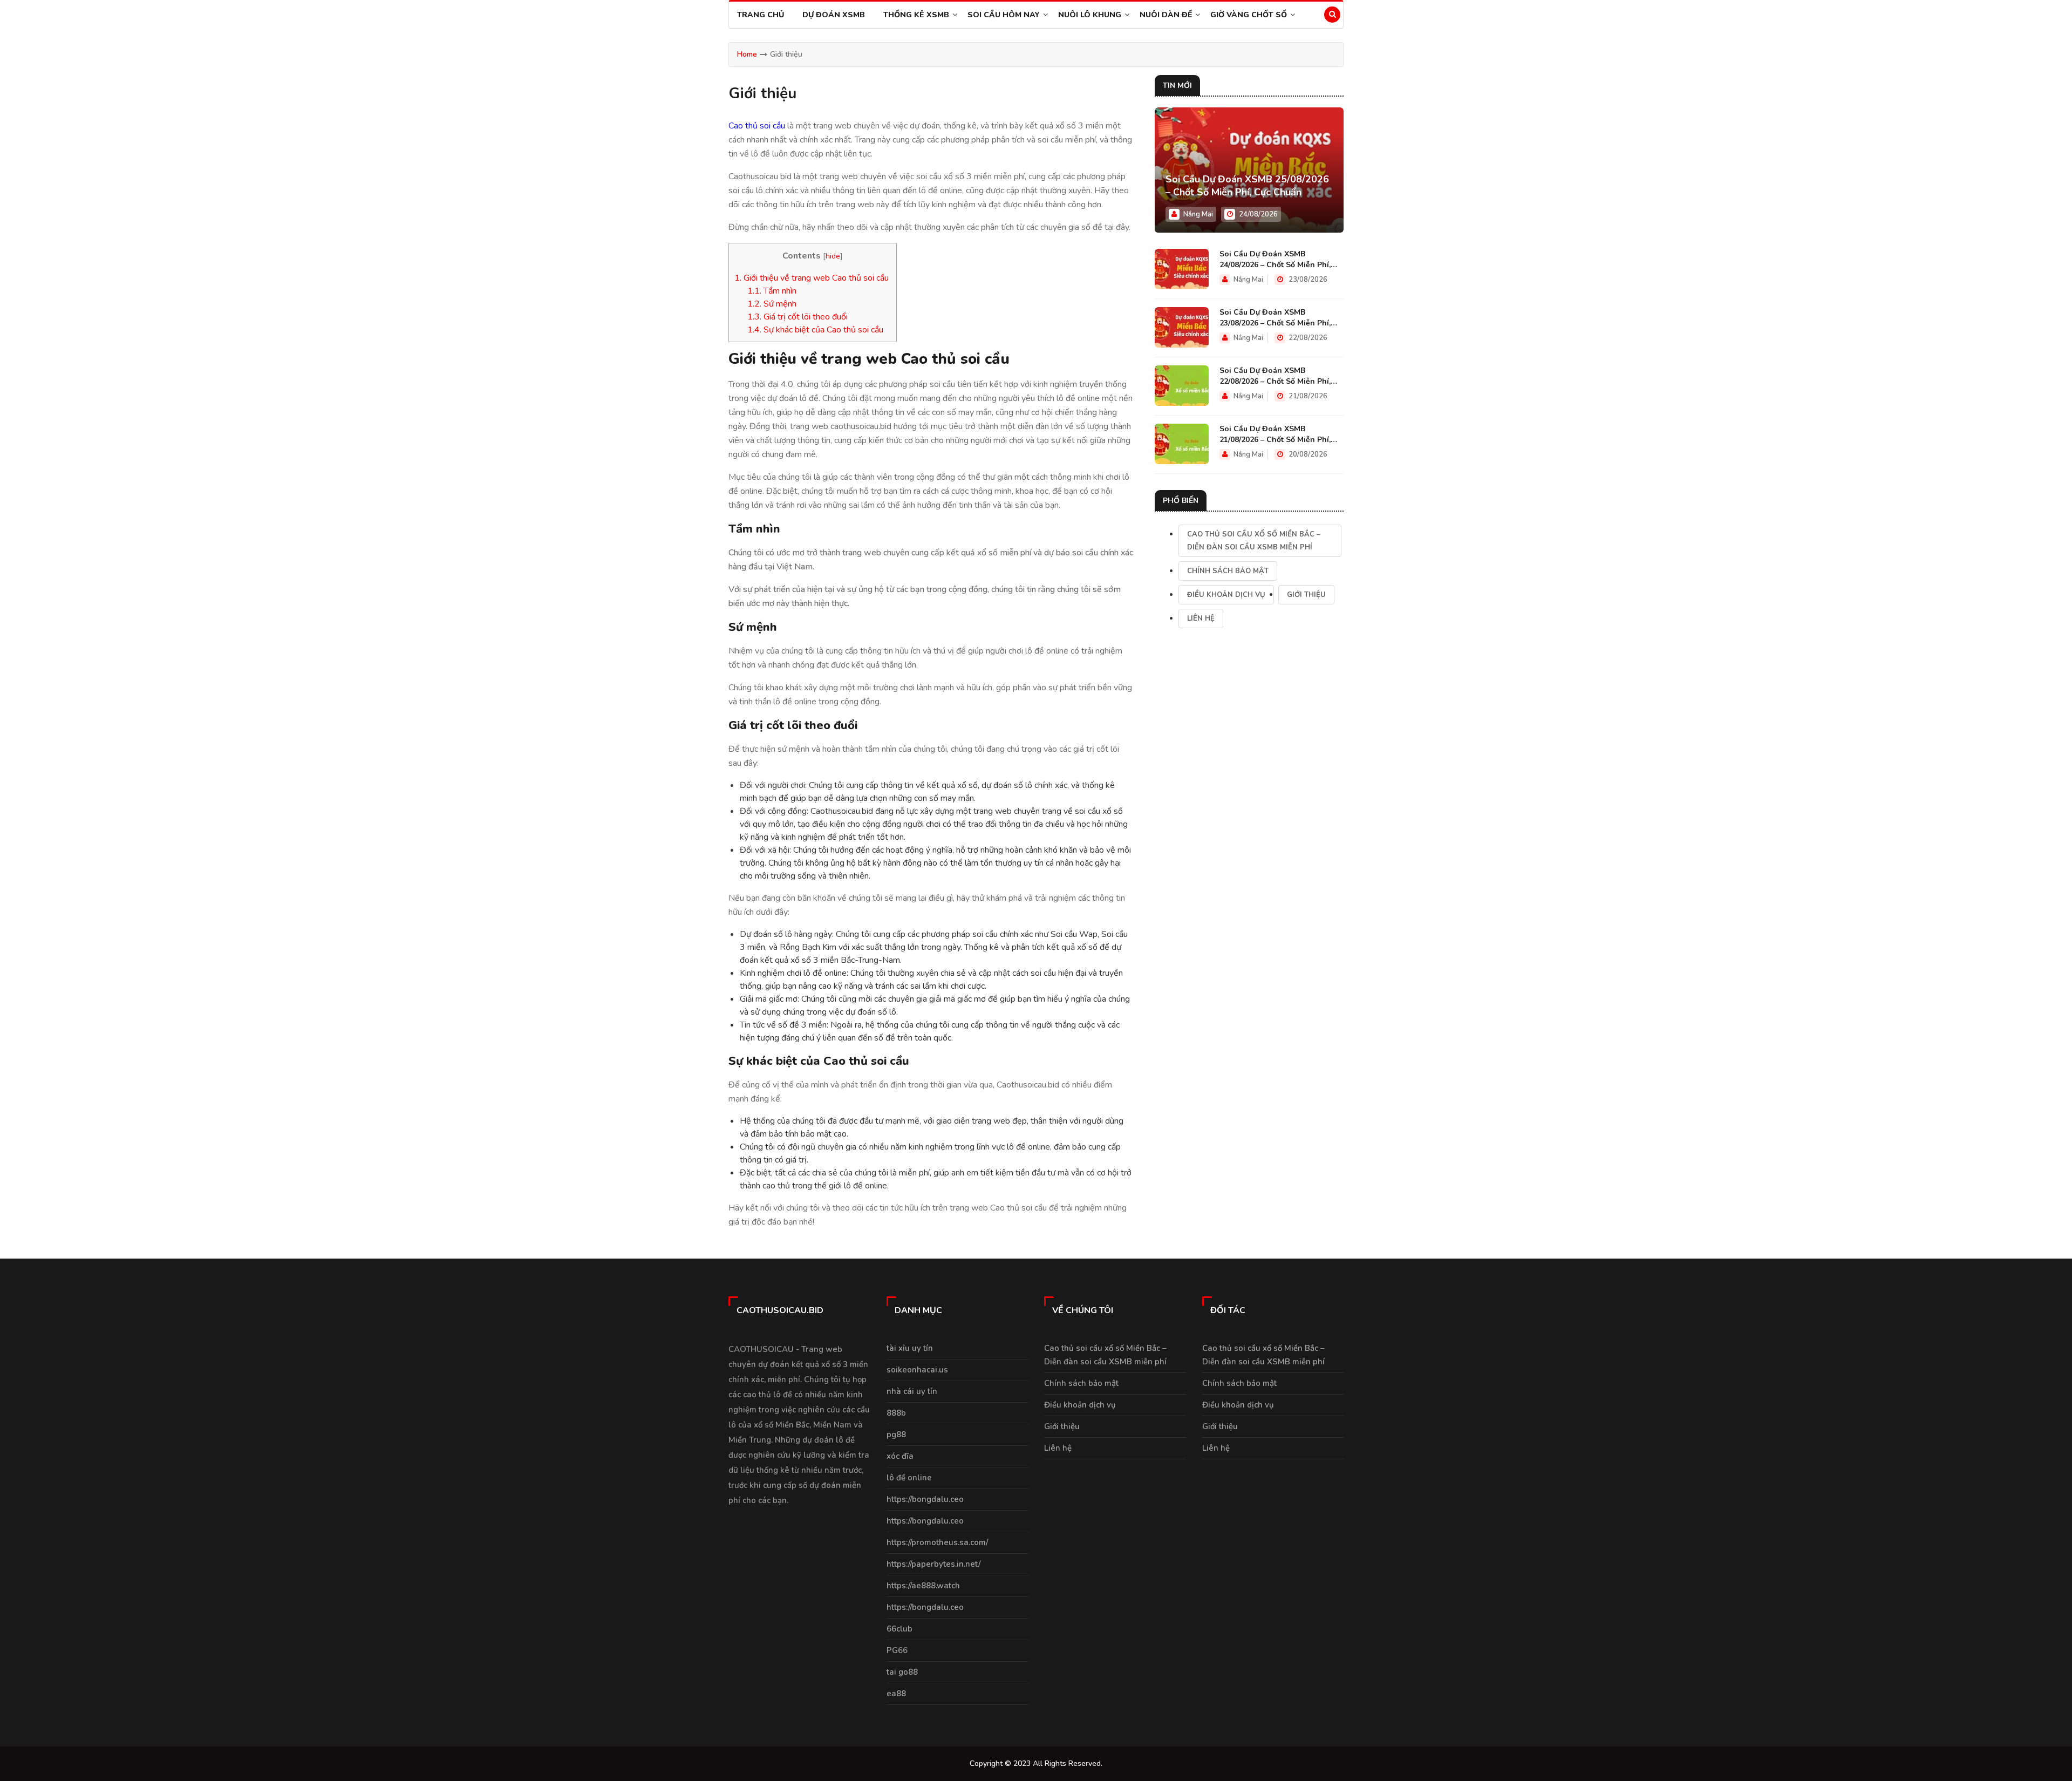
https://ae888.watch (923, 1586)
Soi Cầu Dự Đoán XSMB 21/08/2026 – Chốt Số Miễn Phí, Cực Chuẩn (1275, 434)
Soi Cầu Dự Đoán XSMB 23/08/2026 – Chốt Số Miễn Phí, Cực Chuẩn (1275, 318)
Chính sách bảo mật (1228, 571)
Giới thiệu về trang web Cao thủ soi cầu (813, 278)
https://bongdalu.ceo (925, 1499)
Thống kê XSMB (916, 15)
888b (896, 1413)
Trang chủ (761, 15)
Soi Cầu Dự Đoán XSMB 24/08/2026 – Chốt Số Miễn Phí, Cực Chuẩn (1275, 260)
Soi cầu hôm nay (1004, 15)
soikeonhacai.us (917, 1370)
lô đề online (909, 1478)
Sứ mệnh (772, 304)
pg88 (896, 1435)
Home (747, 54)
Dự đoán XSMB (834, 15)
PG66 (897, 1650)
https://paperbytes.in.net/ (933, 1564)
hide (833, 256)
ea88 (896, 1694)
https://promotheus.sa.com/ (937, 1542)
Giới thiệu (1306, 595)
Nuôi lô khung (1090, 15)
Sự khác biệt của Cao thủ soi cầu (815, 330)
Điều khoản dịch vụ (1226, 595)
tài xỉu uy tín (910, 1348)
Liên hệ (1201, 618)
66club (899, 1629)
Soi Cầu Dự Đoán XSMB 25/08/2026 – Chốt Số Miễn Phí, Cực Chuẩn (1247, 186)
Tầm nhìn (772, 291)
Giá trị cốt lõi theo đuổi (798, 317)
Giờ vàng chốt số (1249, 15)
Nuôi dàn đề (1166, 15)
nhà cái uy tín (912, 1391)
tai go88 (902, 1672)
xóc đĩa (900, 1456)
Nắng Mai (1198, 214)
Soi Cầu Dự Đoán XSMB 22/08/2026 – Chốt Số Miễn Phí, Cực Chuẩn (1275, 376)
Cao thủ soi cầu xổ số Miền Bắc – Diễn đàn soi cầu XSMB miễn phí (1254, 541)
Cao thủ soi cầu (757, 126)
